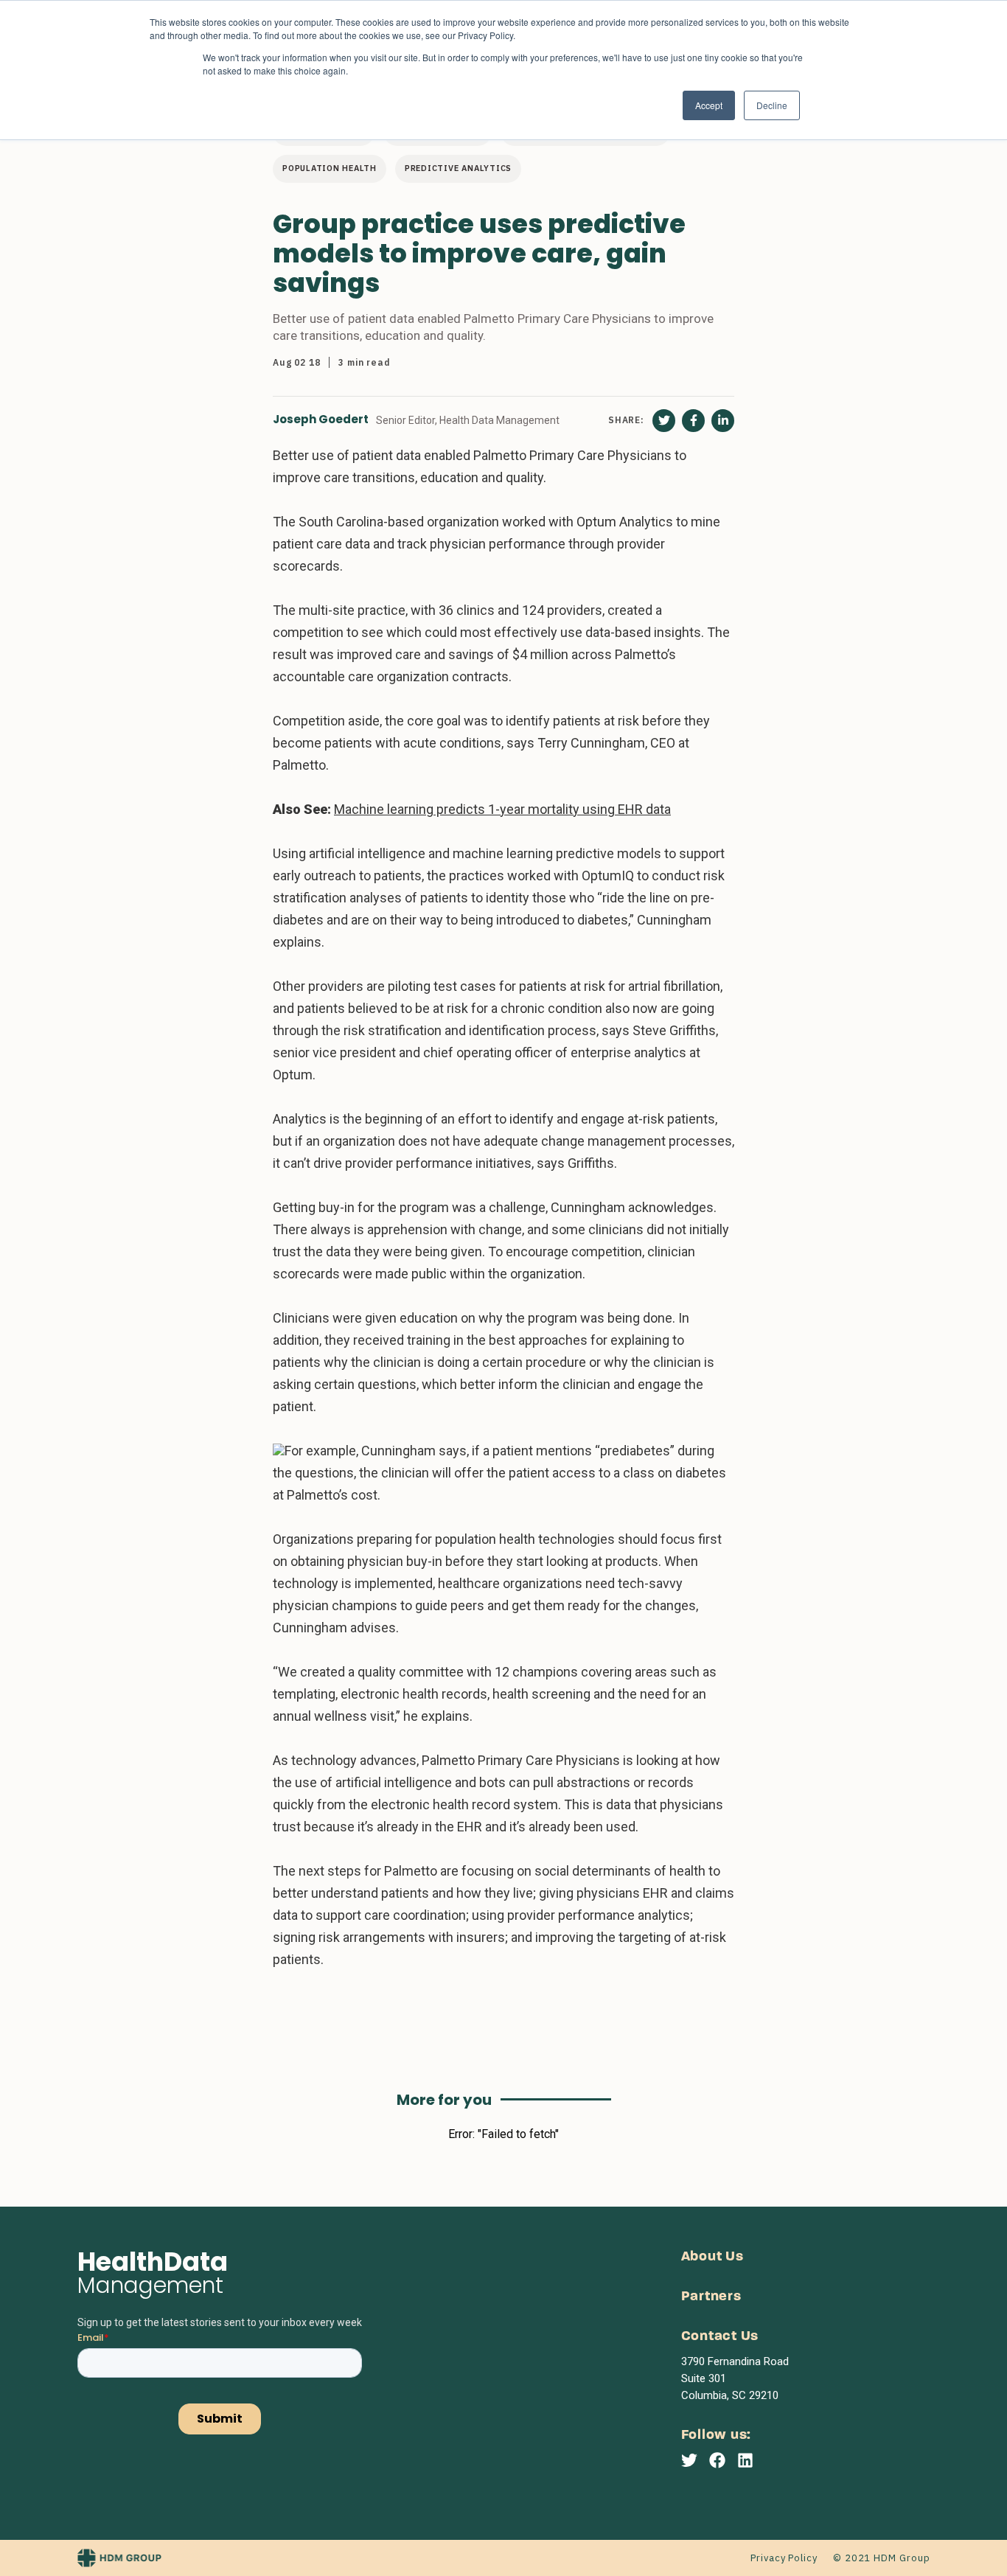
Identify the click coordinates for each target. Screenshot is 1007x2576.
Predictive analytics (458, 168)
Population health (330, 168)
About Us (712, 2257)
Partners (711, 2297)
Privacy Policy (784, 2558)
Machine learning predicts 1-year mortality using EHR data (502, 809)
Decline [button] (772, 105)
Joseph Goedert (321, 420)
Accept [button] (709, 105)
